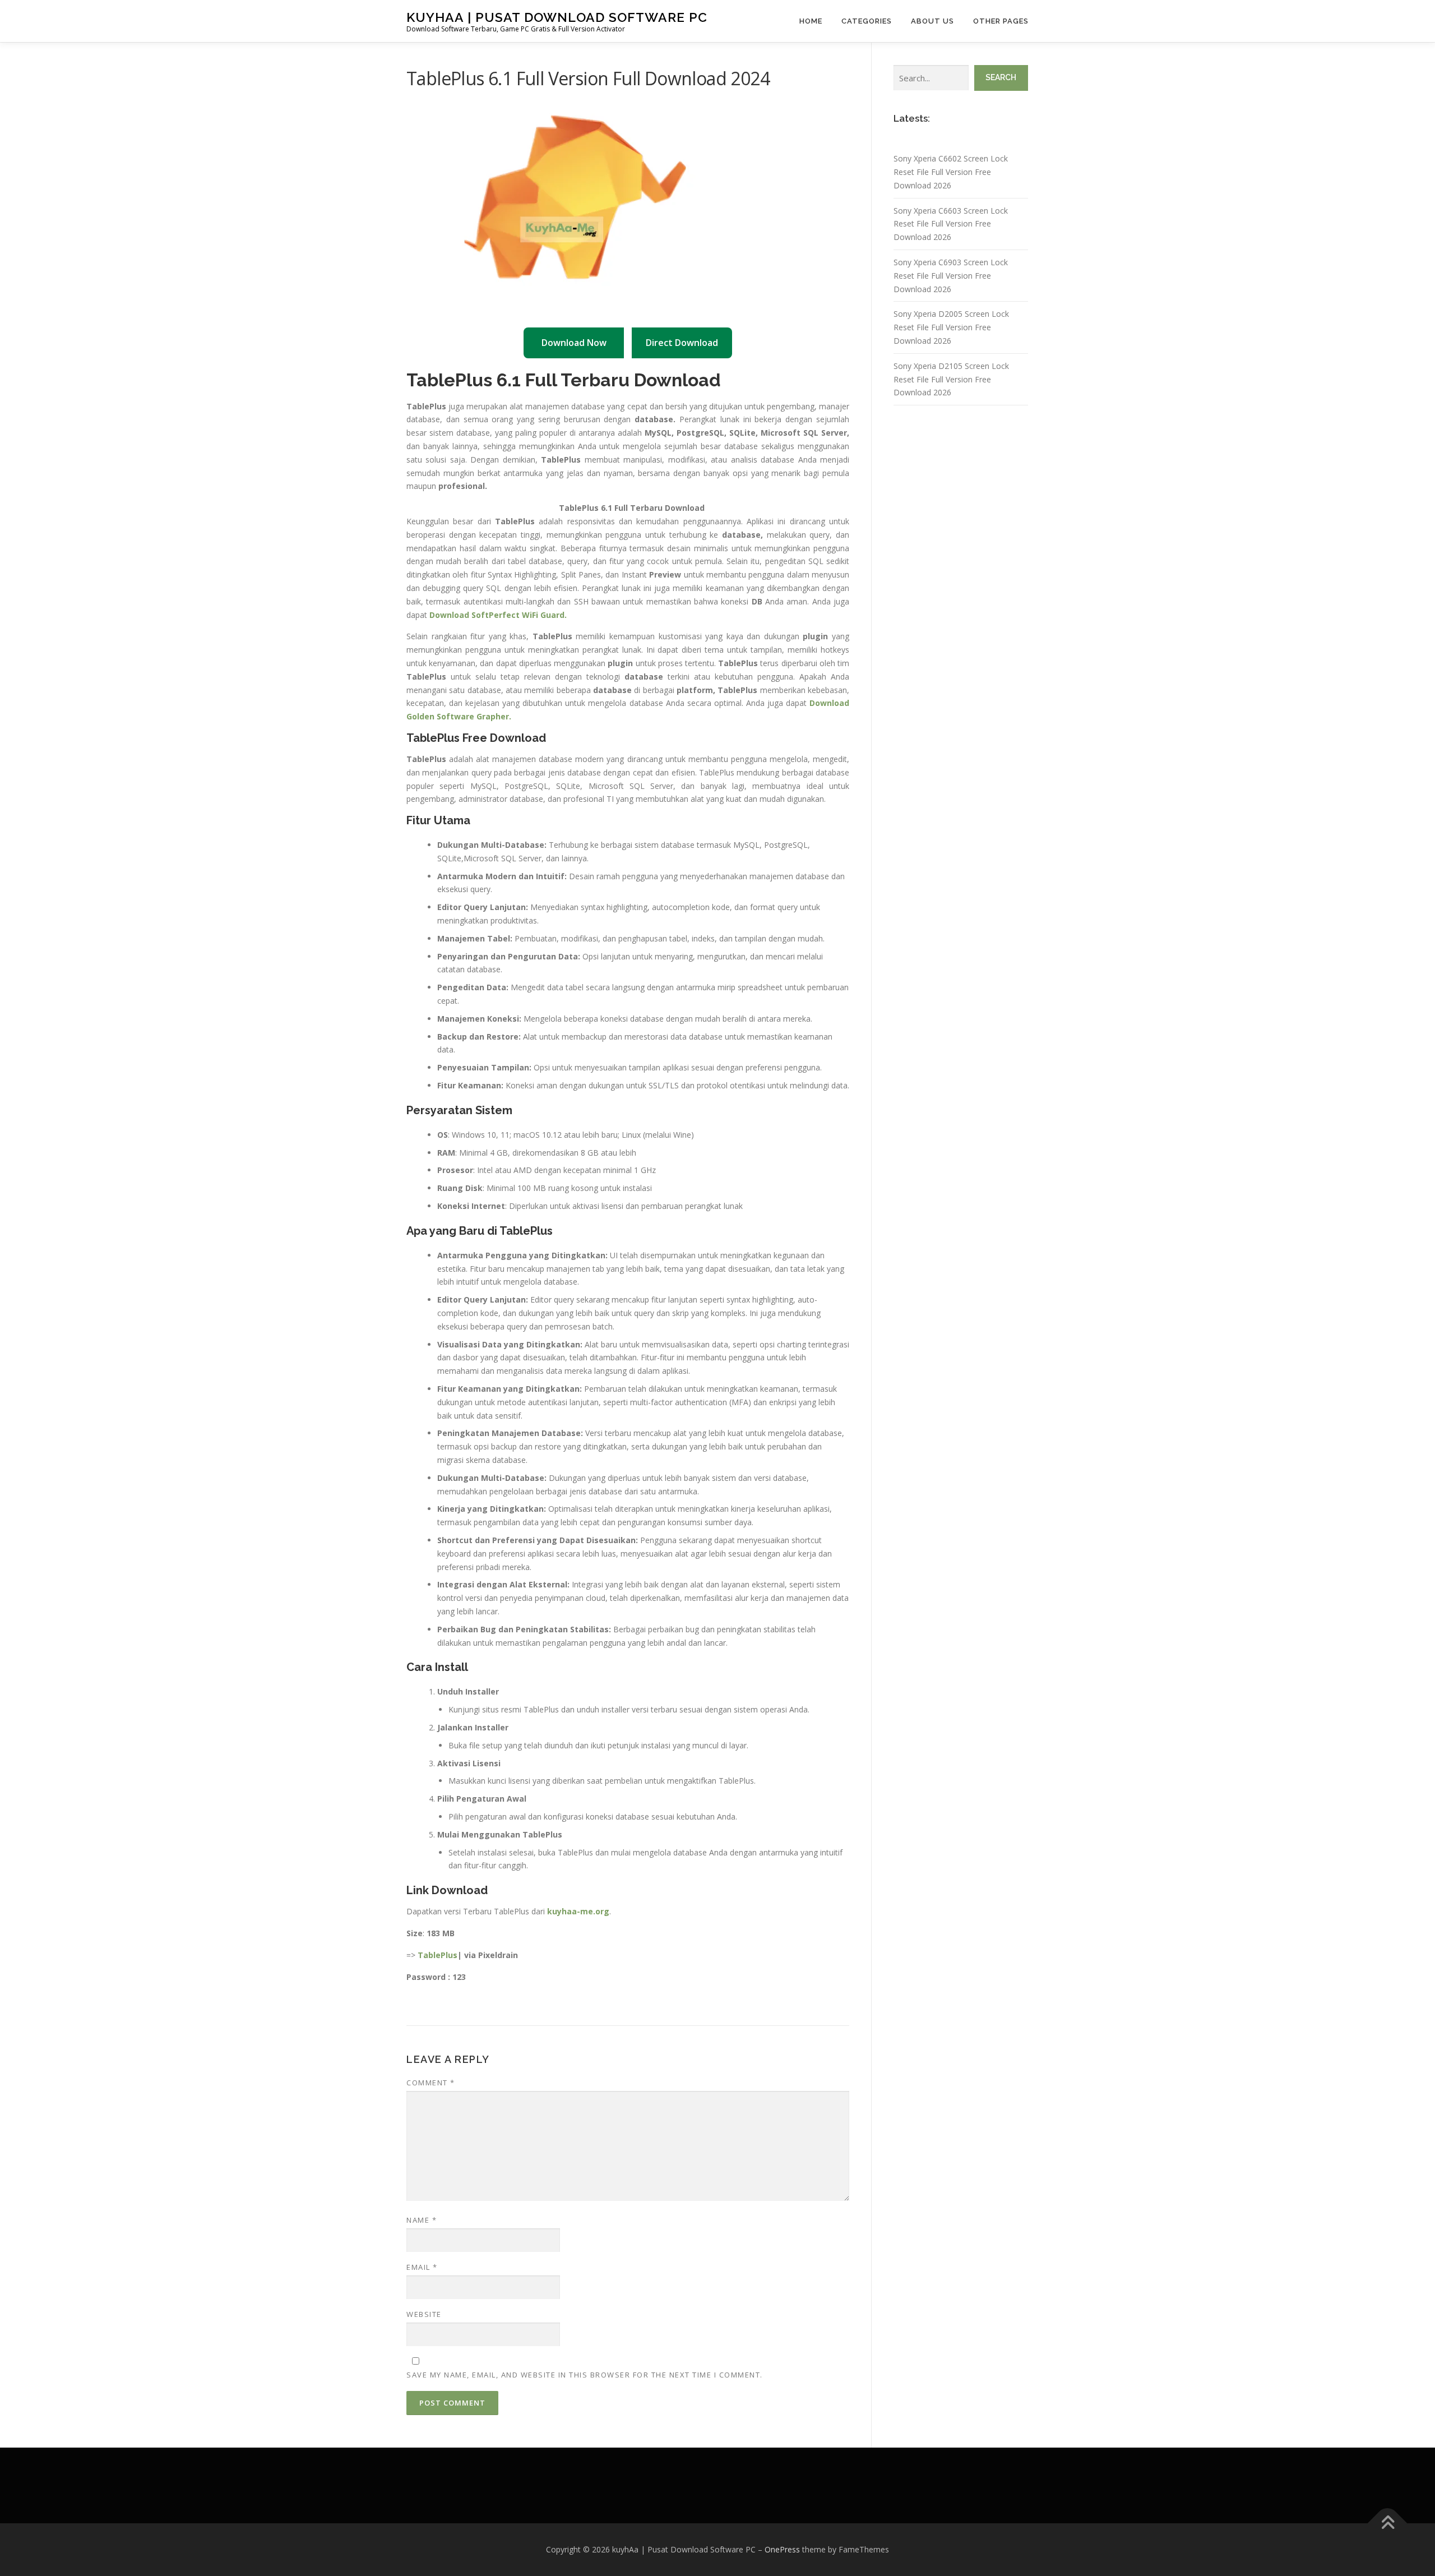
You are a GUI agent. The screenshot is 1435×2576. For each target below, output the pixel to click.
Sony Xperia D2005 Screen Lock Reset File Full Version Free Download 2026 (951, 327)
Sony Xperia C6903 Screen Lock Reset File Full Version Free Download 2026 (951, 276)
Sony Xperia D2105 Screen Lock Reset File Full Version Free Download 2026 (951, 379)
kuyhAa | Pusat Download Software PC (557, 17)
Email (422, 2267)
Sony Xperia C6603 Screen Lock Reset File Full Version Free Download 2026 (951, 224)
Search (1001, 77)
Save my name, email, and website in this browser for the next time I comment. (585, 2375)
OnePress (782, 2549)
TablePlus (438, 1955)
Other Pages (1001, 21)
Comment (431, 2083)
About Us (932, 21)
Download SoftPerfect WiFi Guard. (498, 615)
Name (422, 2220)
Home (811, 21)
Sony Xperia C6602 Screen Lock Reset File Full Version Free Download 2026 (951, 172)
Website (424, 2314)
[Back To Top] (1388, 2524)
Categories (867, 21)
